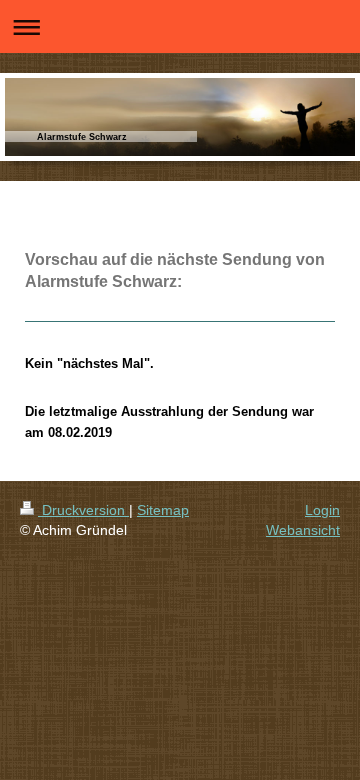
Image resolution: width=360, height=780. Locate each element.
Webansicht (303, 530)
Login (322, 510)
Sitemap (163, 510)
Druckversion (83, 510)
